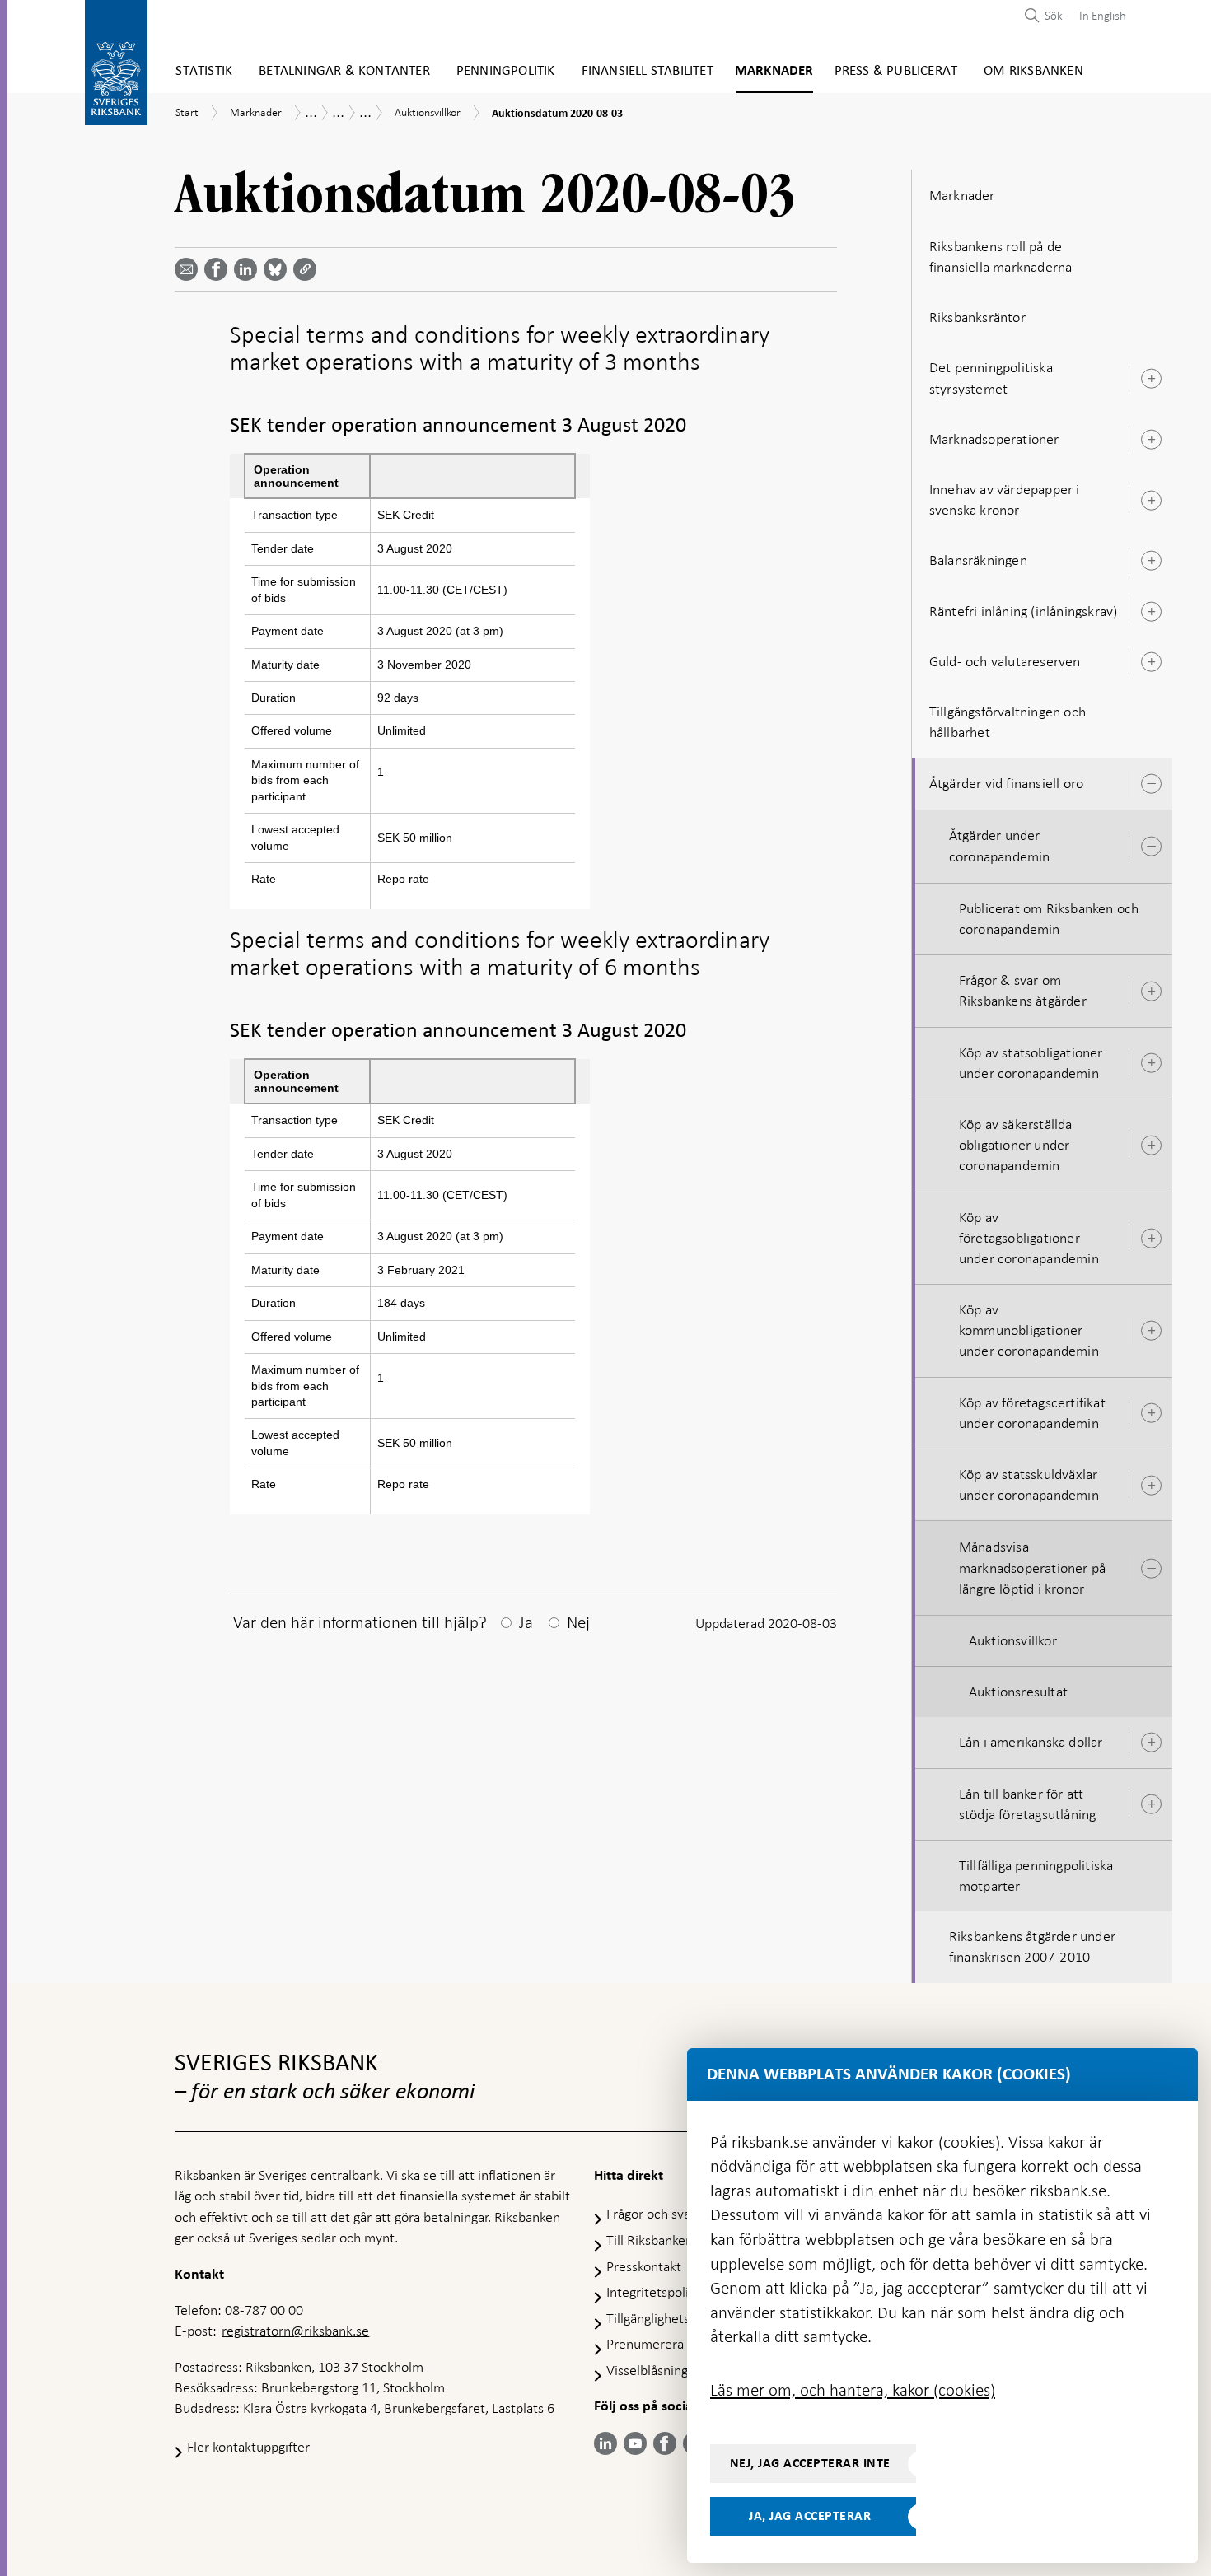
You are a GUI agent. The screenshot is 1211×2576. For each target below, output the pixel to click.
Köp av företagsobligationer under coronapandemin (1029, 1238)
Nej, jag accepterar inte (810, 2463)
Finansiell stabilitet (648, 71)
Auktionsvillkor (1013, 1640)
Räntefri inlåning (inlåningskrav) (1024, 611)
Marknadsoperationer (994, 439)
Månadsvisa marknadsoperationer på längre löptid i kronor (1032, 1567)
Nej (578, 1622)
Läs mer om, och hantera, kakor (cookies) (853, 2390)
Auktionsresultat (1018, 1692)
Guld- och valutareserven (1005, 661)
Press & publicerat (896, 71)
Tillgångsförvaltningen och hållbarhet (1008, 722)
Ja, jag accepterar (810, 2516)
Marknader (774, 71)
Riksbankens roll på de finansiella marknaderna (1001, 257)
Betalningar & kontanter (344, 71)
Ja (526, 1622)
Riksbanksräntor (977, 317)
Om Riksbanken (1033, 71)
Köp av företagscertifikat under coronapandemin (1032, 1413)
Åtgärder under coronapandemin (1000, 845)
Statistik (204, 71)
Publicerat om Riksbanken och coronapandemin (1049, 919)
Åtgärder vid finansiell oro (1006, 783)
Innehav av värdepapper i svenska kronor (1005, 499)
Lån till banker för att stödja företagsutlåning (1028, 1804)
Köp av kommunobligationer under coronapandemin (1029, 1330)
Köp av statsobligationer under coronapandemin (1031, 1063)
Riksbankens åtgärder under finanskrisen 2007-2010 (1032, 1946)
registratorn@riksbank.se (295, 2331)
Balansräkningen (978, 560)
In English (1103, 16)
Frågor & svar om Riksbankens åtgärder (1023, 990)
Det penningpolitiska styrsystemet (991, 378)
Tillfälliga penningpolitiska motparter (1036, 1876)
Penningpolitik (506, 71)
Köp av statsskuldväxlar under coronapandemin (1029, 1484)
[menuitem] (1099, 15)
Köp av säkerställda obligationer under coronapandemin (1016, 1145)
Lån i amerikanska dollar (1031, 1742)
